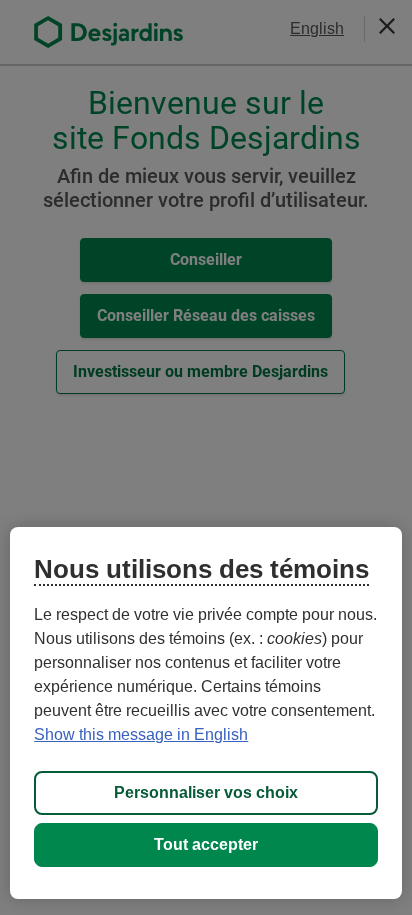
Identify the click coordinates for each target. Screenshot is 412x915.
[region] (205, 713)
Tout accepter (206, 844)
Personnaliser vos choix (206, 792)
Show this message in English (141, 734)
